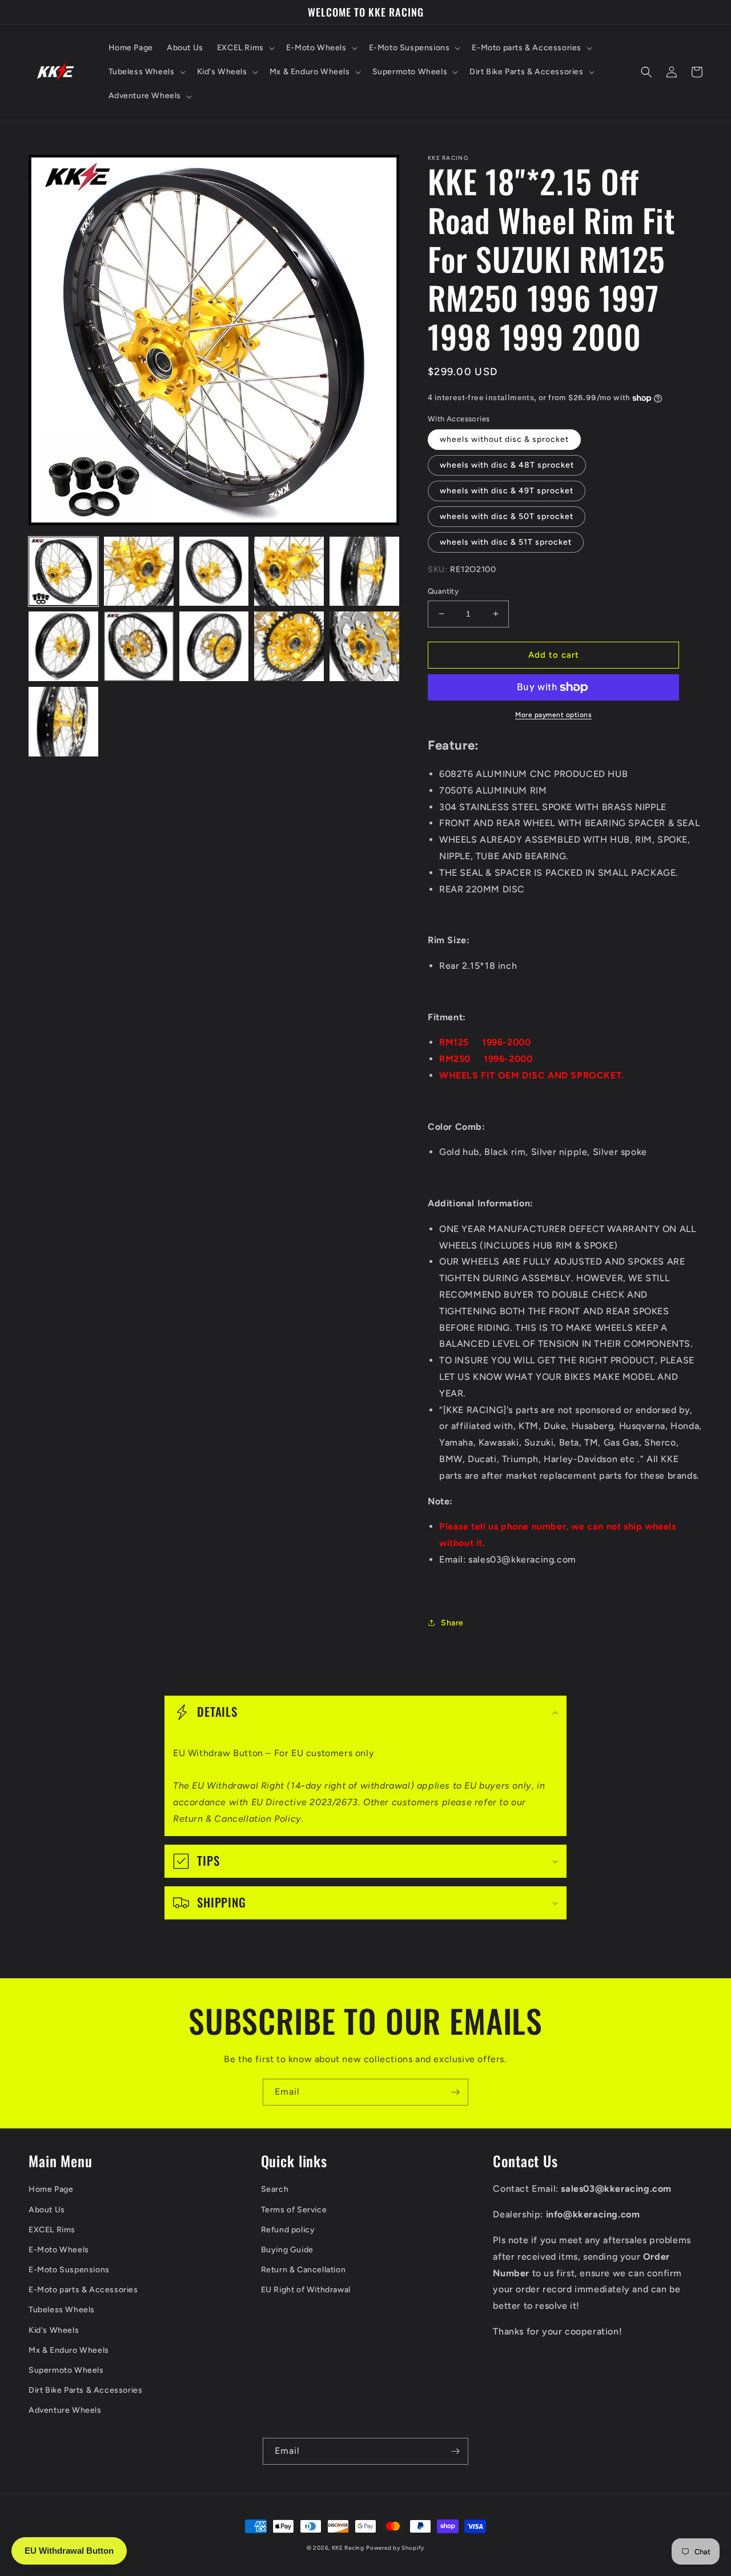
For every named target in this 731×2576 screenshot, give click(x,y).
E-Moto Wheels (59, 2250)
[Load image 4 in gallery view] (289, 571)
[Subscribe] (455, 2092)
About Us (47, 2210)
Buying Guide (287, 2250)
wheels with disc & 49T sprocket (507, 491)
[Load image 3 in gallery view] (214, 571)
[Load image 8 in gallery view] (214, 646)
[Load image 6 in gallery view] (63, 646)
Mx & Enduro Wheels (69, 2350)
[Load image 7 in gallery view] (139, 646)
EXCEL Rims (52, 2230)
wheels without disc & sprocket (504, 439)
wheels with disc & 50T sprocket (507, 516)
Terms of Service (294, 2210)
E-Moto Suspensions (69, 2270)
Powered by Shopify (395, 2548)
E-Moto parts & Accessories (83, 2290)
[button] (245, 48)
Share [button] (452, 1623)
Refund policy (288, 2230)
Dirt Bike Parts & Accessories (85, 2390)
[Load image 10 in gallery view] (364, 646)
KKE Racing (348, 2548)
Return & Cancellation (304, 2270)
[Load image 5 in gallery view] (364, 571)
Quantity (443, 591)
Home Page (51, 2189)
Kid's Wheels (54, 2330)
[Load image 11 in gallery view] (63, 722)
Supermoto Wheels (66, 2370)
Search (275, 2189)
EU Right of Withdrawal (306, 2290)
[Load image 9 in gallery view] (289, 646)
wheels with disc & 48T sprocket (507, 465)
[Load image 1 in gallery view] (63, 571)
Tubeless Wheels (62, 2310)
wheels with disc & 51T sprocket (506, 542)
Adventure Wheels (65, 2410)
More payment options (553, 715)
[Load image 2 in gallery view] (139, 571)
